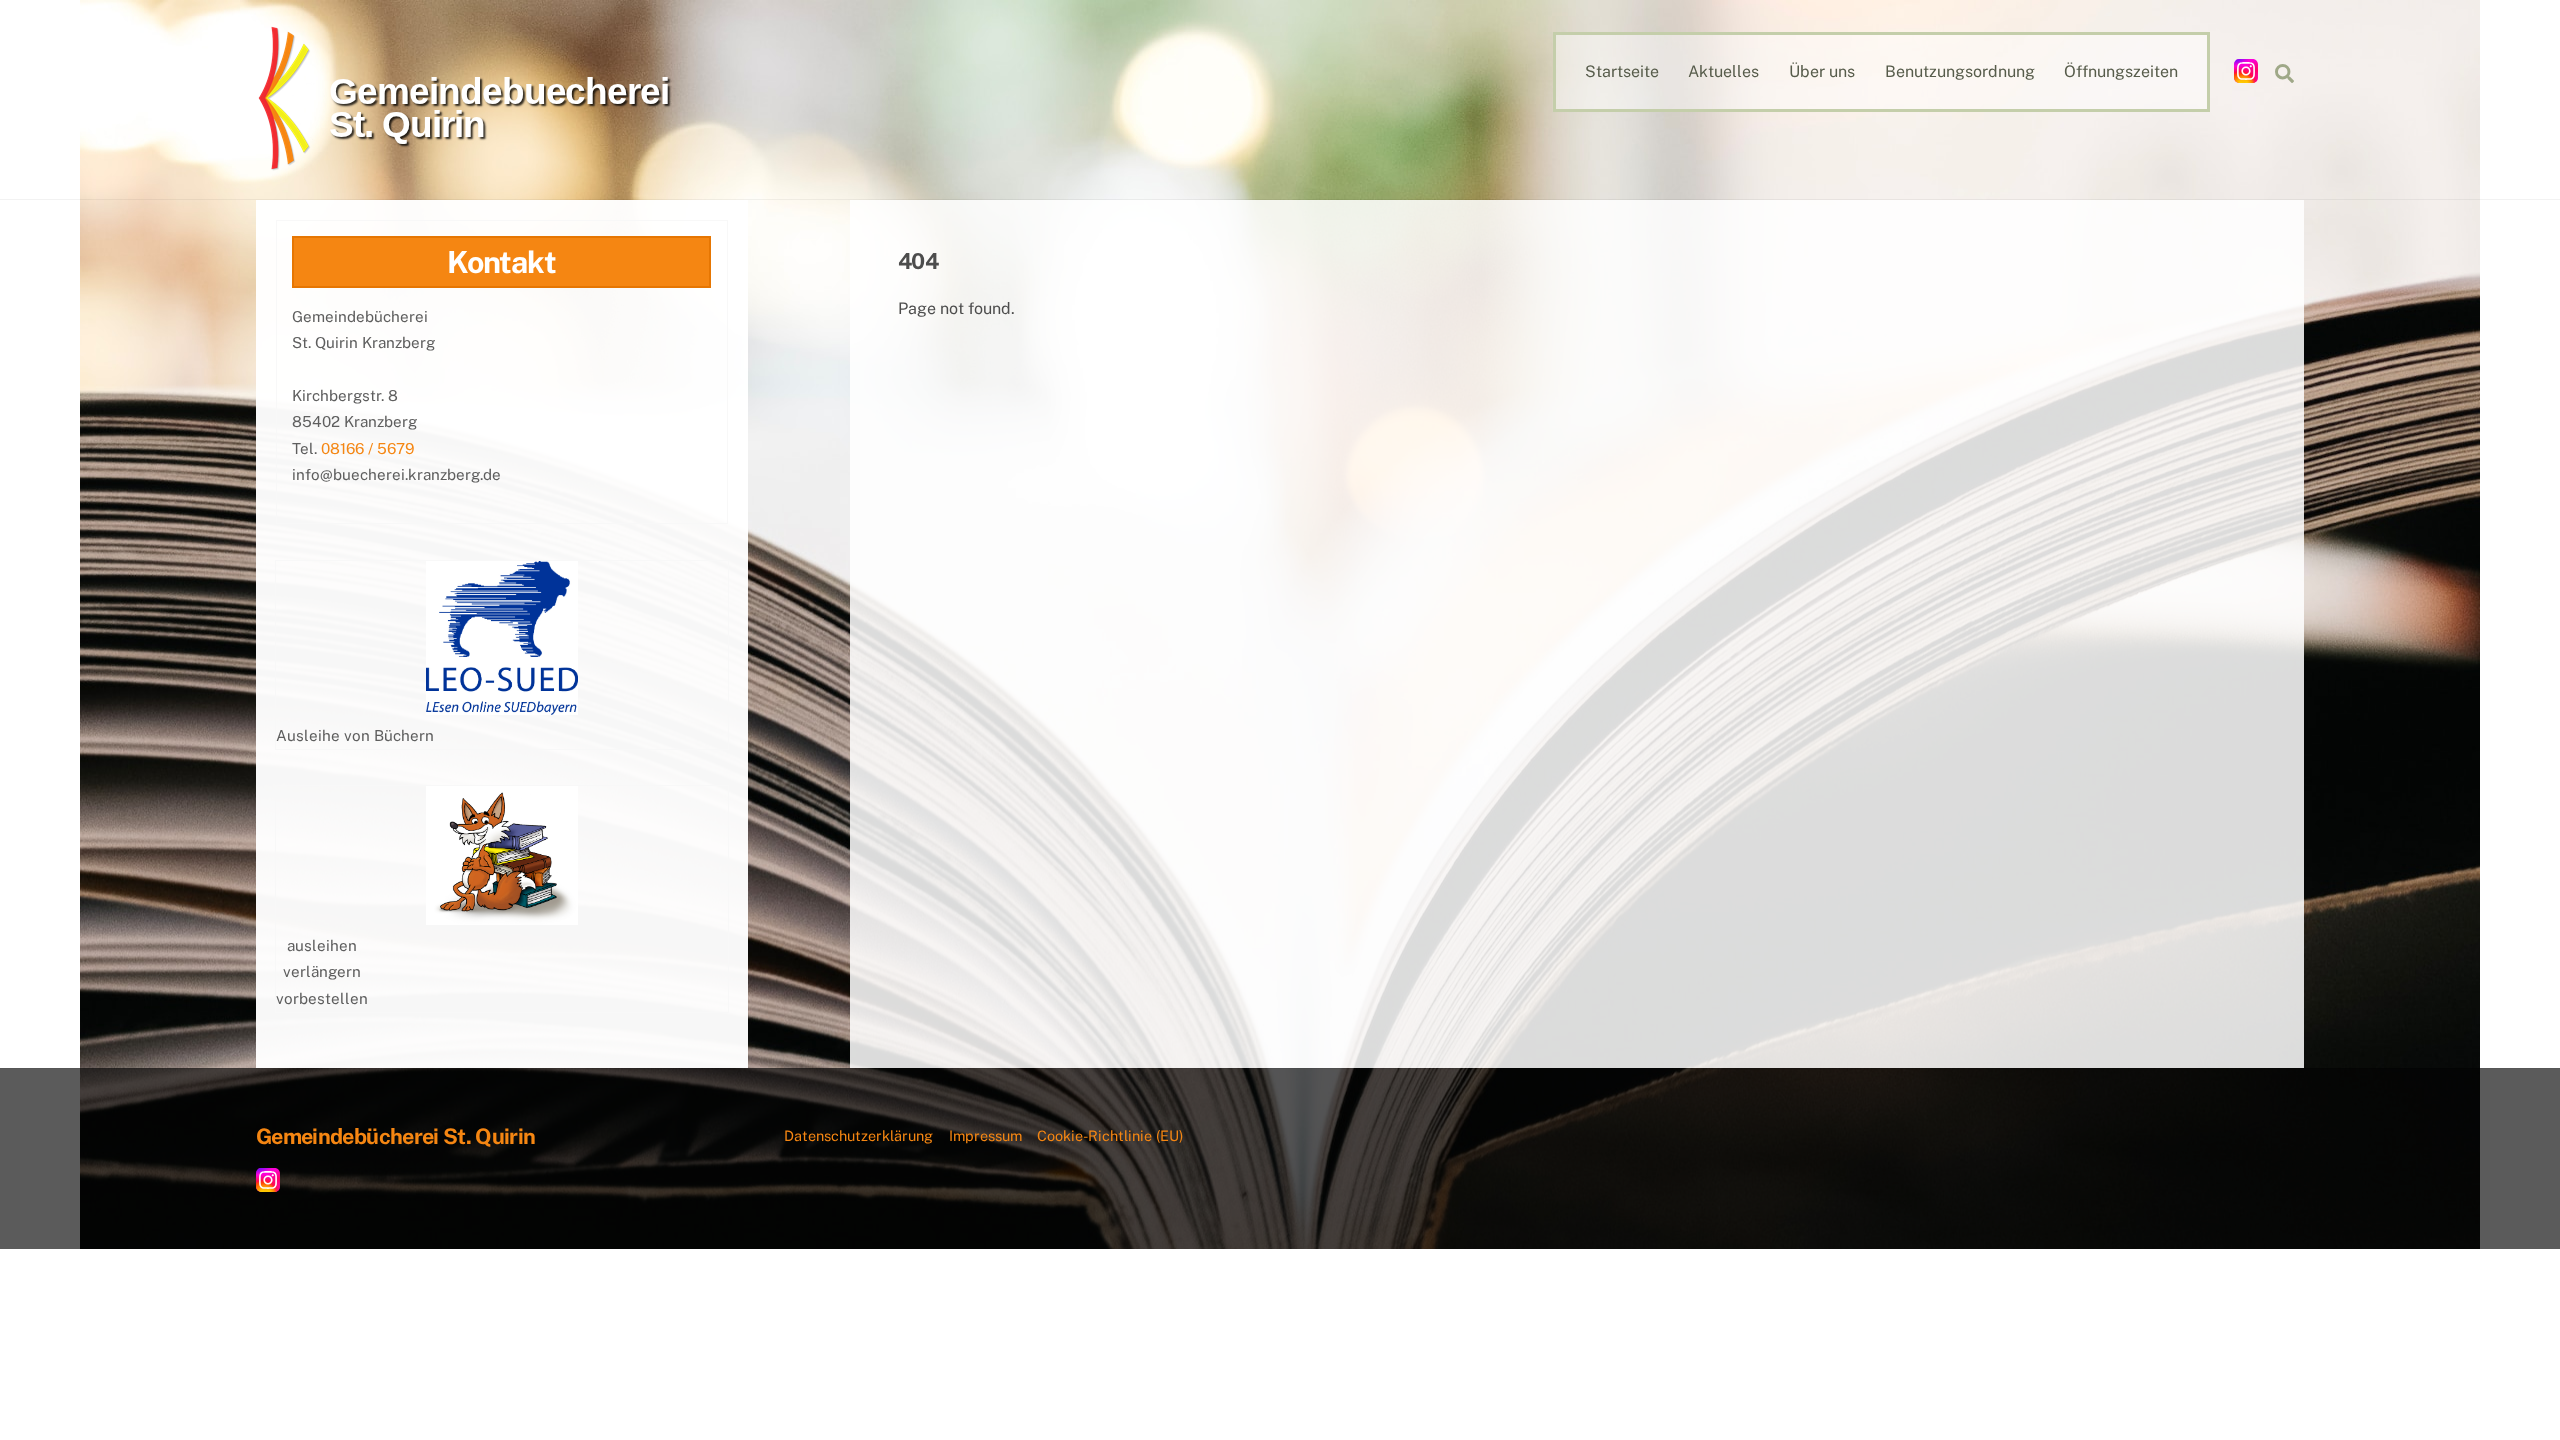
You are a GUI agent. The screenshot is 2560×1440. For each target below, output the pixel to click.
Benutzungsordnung (1960, 71)
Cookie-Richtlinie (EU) (1110, 1135)
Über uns (1822, 71)
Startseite (1622, 71)
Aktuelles (1723, 71)
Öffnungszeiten (2121, 71)
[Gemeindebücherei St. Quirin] (288, 161)
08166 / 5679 (367, 448)
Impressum (985, 1135)
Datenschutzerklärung (858, 1135)
